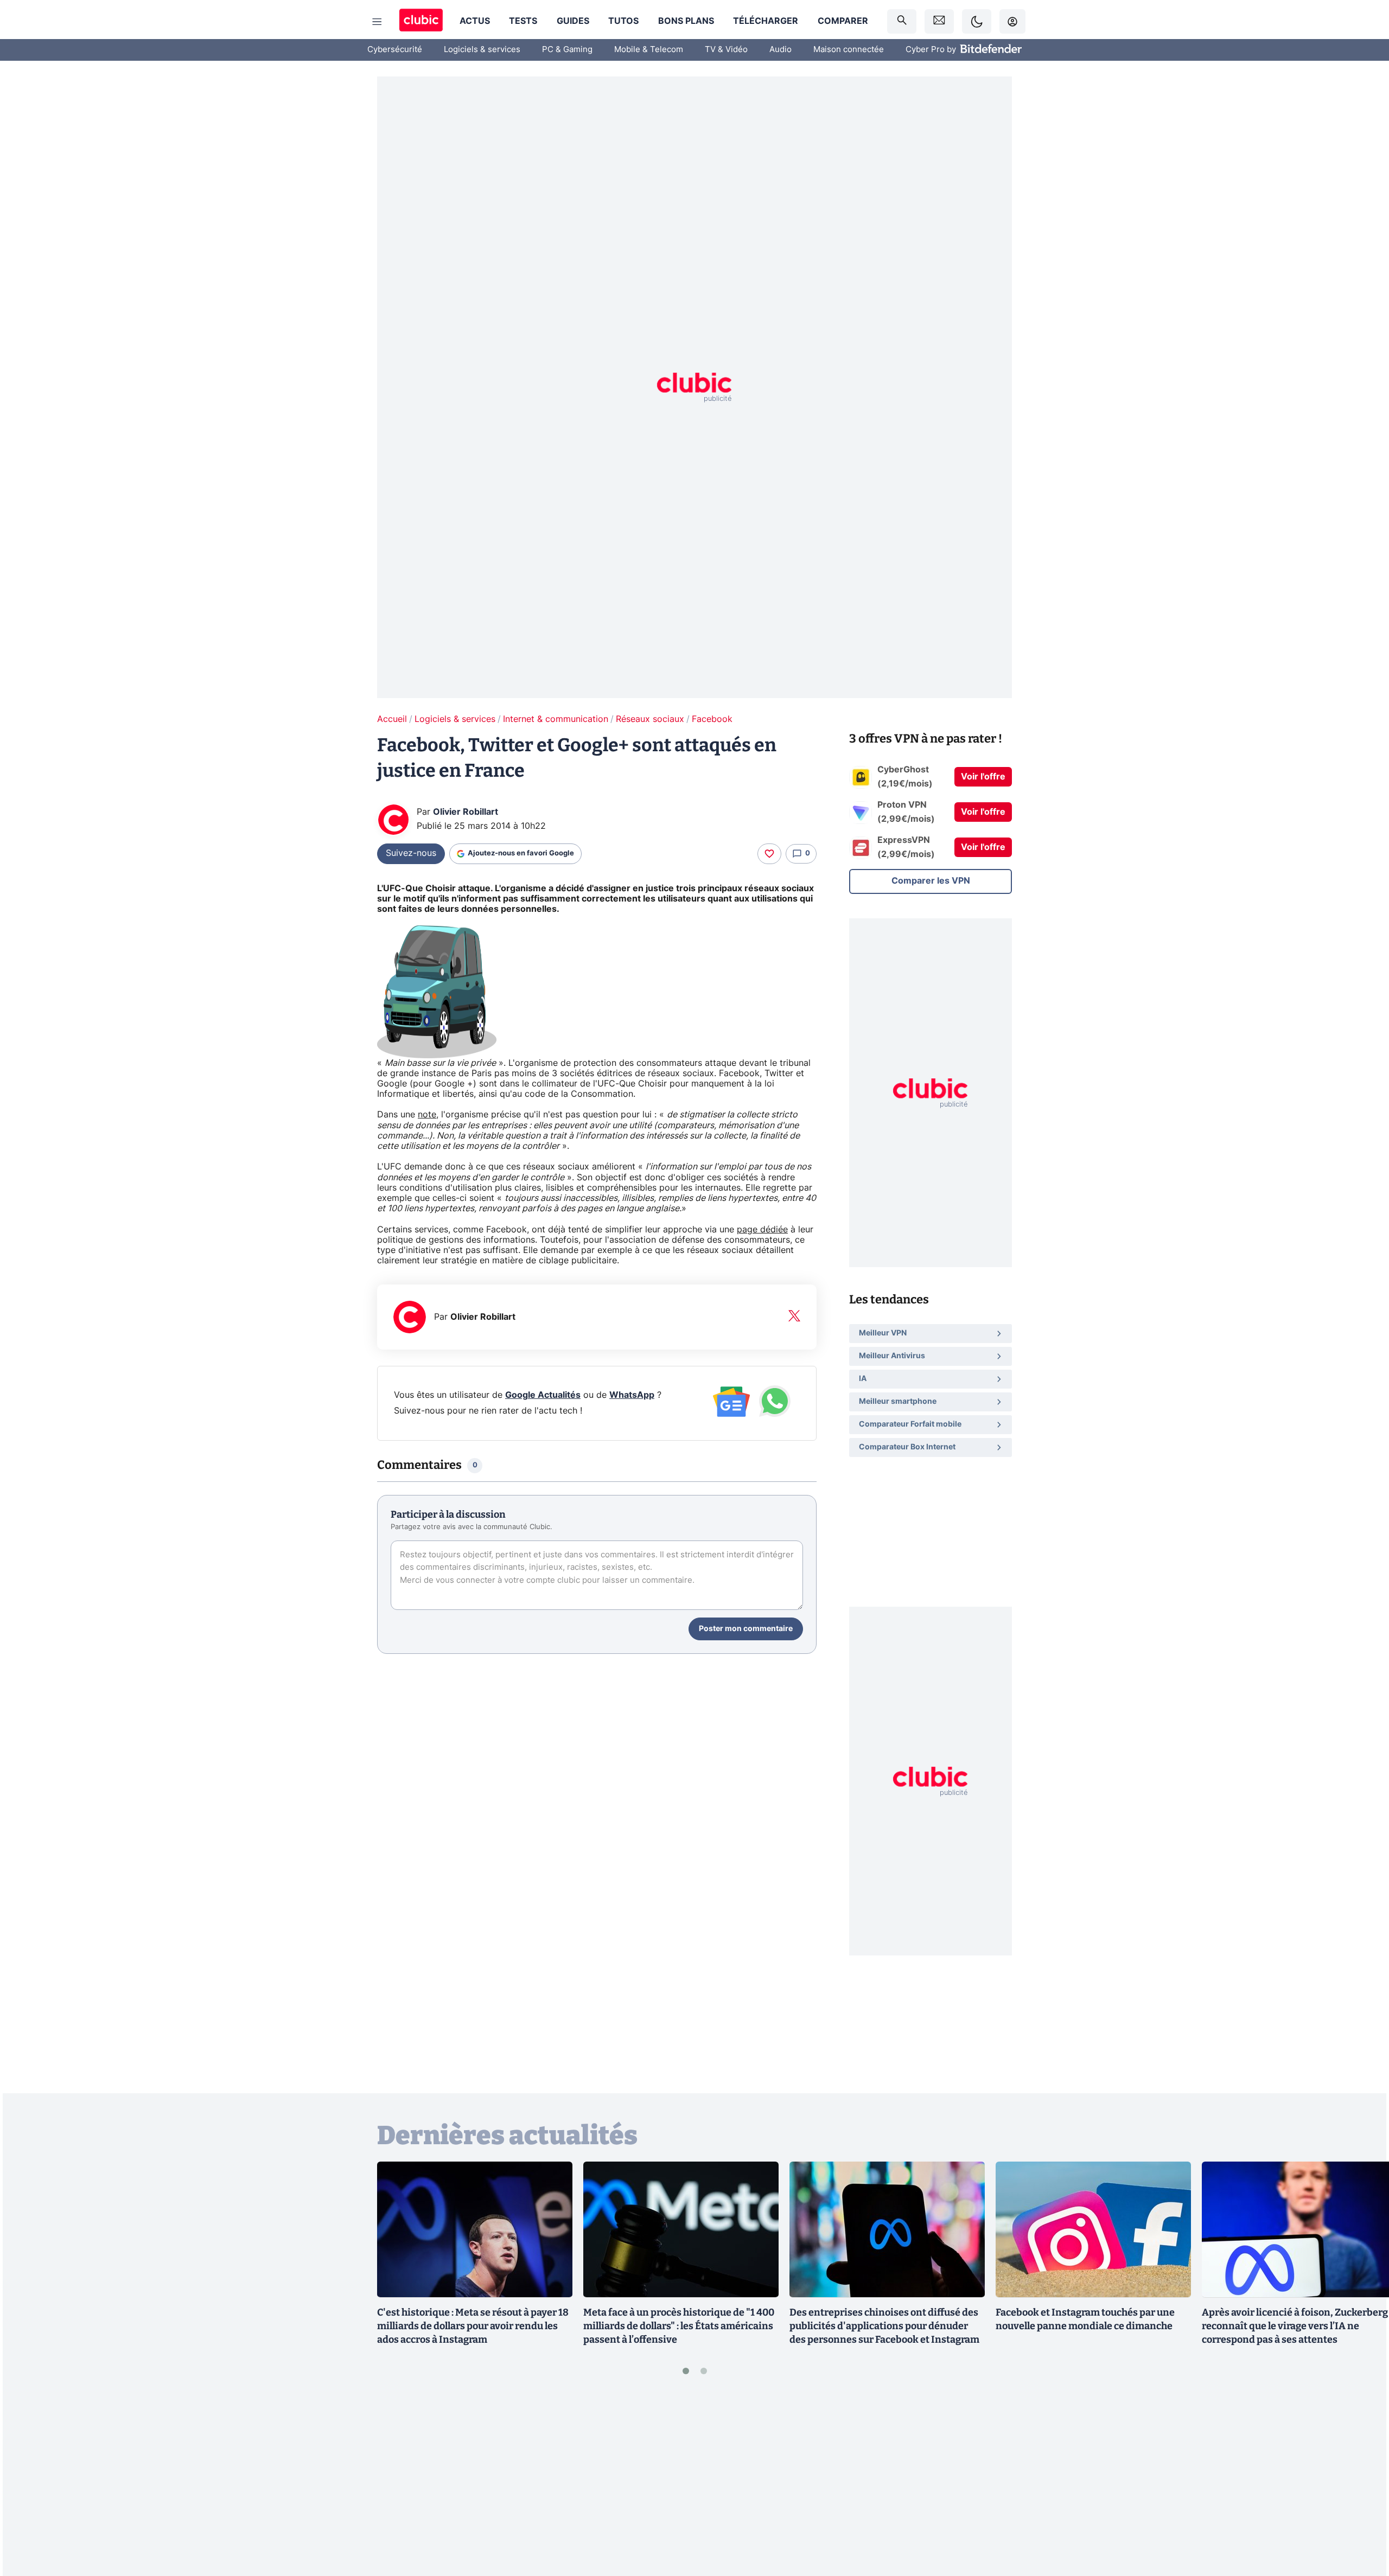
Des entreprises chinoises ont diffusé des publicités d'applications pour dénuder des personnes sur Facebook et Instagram (884, 2326)
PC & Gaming (567, 50)
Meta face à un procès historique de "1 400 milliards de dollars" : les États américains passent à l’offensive (679, 2326)
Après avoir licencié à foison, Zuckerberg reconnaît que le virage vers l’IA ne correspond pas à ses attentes (1295, 2326)
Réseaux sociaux (650, 719)
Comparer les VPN (931, 881)
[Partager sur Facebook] (1362, 2483)
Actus (475, 21)
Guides (573, 21)
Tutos (623, 21)
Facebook (712, 719)
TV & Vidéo (726, 50)
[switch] (977, 21)
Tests (523, 21)
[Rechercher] (902, 21)
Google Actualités (543, 1395)
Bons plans (686, 21)
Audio (780, 50)
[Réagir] (769, 854)
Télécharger (766, 21)
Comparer (843, 21)
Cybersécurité (395, 50)
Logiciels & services (482, 50)
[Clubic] (421, 21)
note (427, 1115)
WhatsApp (632, 1395)
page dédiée (762, 1230)
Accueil (392, 719)
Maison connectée (849, 50)
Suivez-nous (411, 853)
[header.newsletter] (939, 21)
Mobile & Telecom (649, 50)
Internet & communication (556, 719)
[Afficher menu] (377, 22)
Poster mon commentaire (746, 1629)
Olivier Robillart (466, 812)
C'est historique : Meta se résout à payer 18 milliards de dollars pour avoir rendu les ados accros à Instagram (473, 2326)
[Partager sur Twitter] (1362, 2519)
